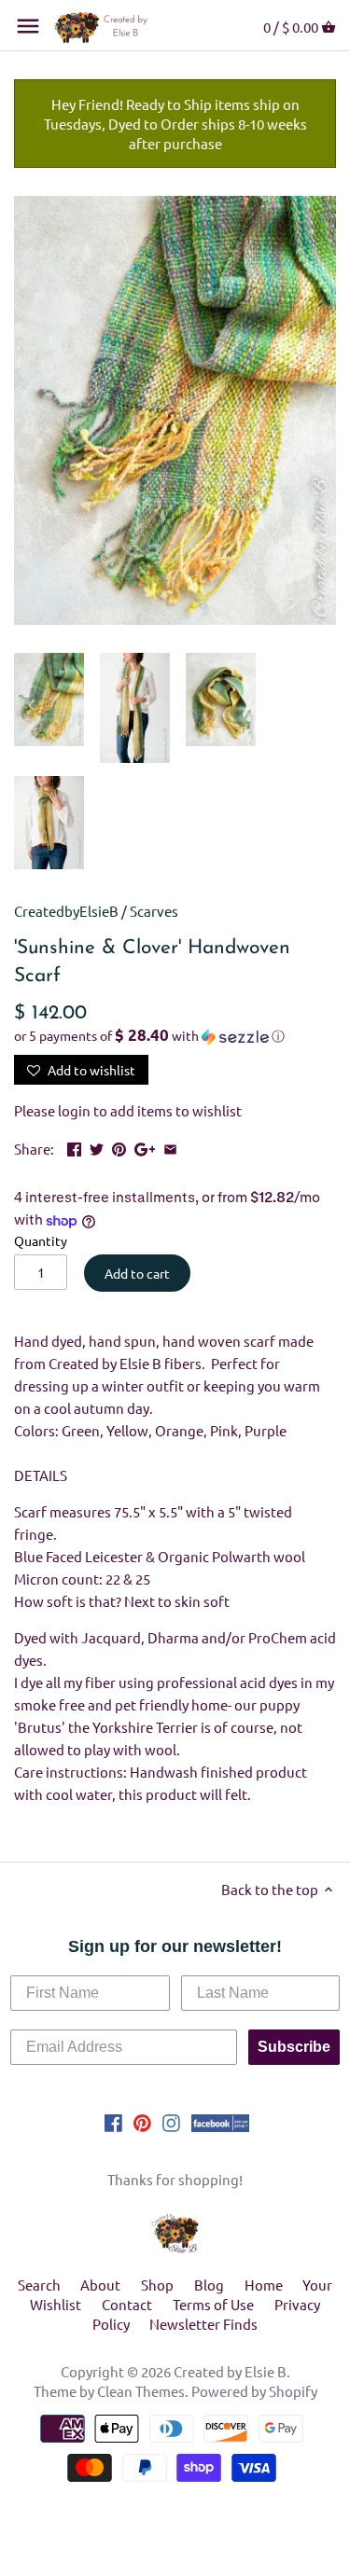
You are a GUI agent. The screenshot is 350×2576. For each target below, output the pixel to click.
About (100, 2285)
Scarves (154, 911)
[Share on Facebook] (74, 1147)
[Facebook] (113, 2121)
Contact (127, 2304)
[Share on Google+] (145, 1147)
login (74, 1110)
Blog (209, 2285)
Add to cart (137, 1273)
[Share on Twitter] (97, 1147)
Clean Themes (141, 2391)
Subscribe (294, 2047)
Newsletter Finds (203, 2324)
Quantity (41, 1240)
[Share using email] (170, 1147)
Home (264, 2285)
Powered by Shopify (254, 2391)
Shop (157, 2285)
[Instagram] (171, 2121)
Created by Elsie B (230, 2371)
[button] (175, 1036)
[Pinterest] (142, 2121)
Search (39, 2285)
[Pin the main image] (119, 1147)
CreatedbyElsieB (66, 911)
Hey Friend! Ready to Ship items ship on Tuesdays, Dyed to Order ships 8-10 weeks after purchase (175, 124)
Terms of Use (213, 2304)
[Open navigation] (28, 26)
